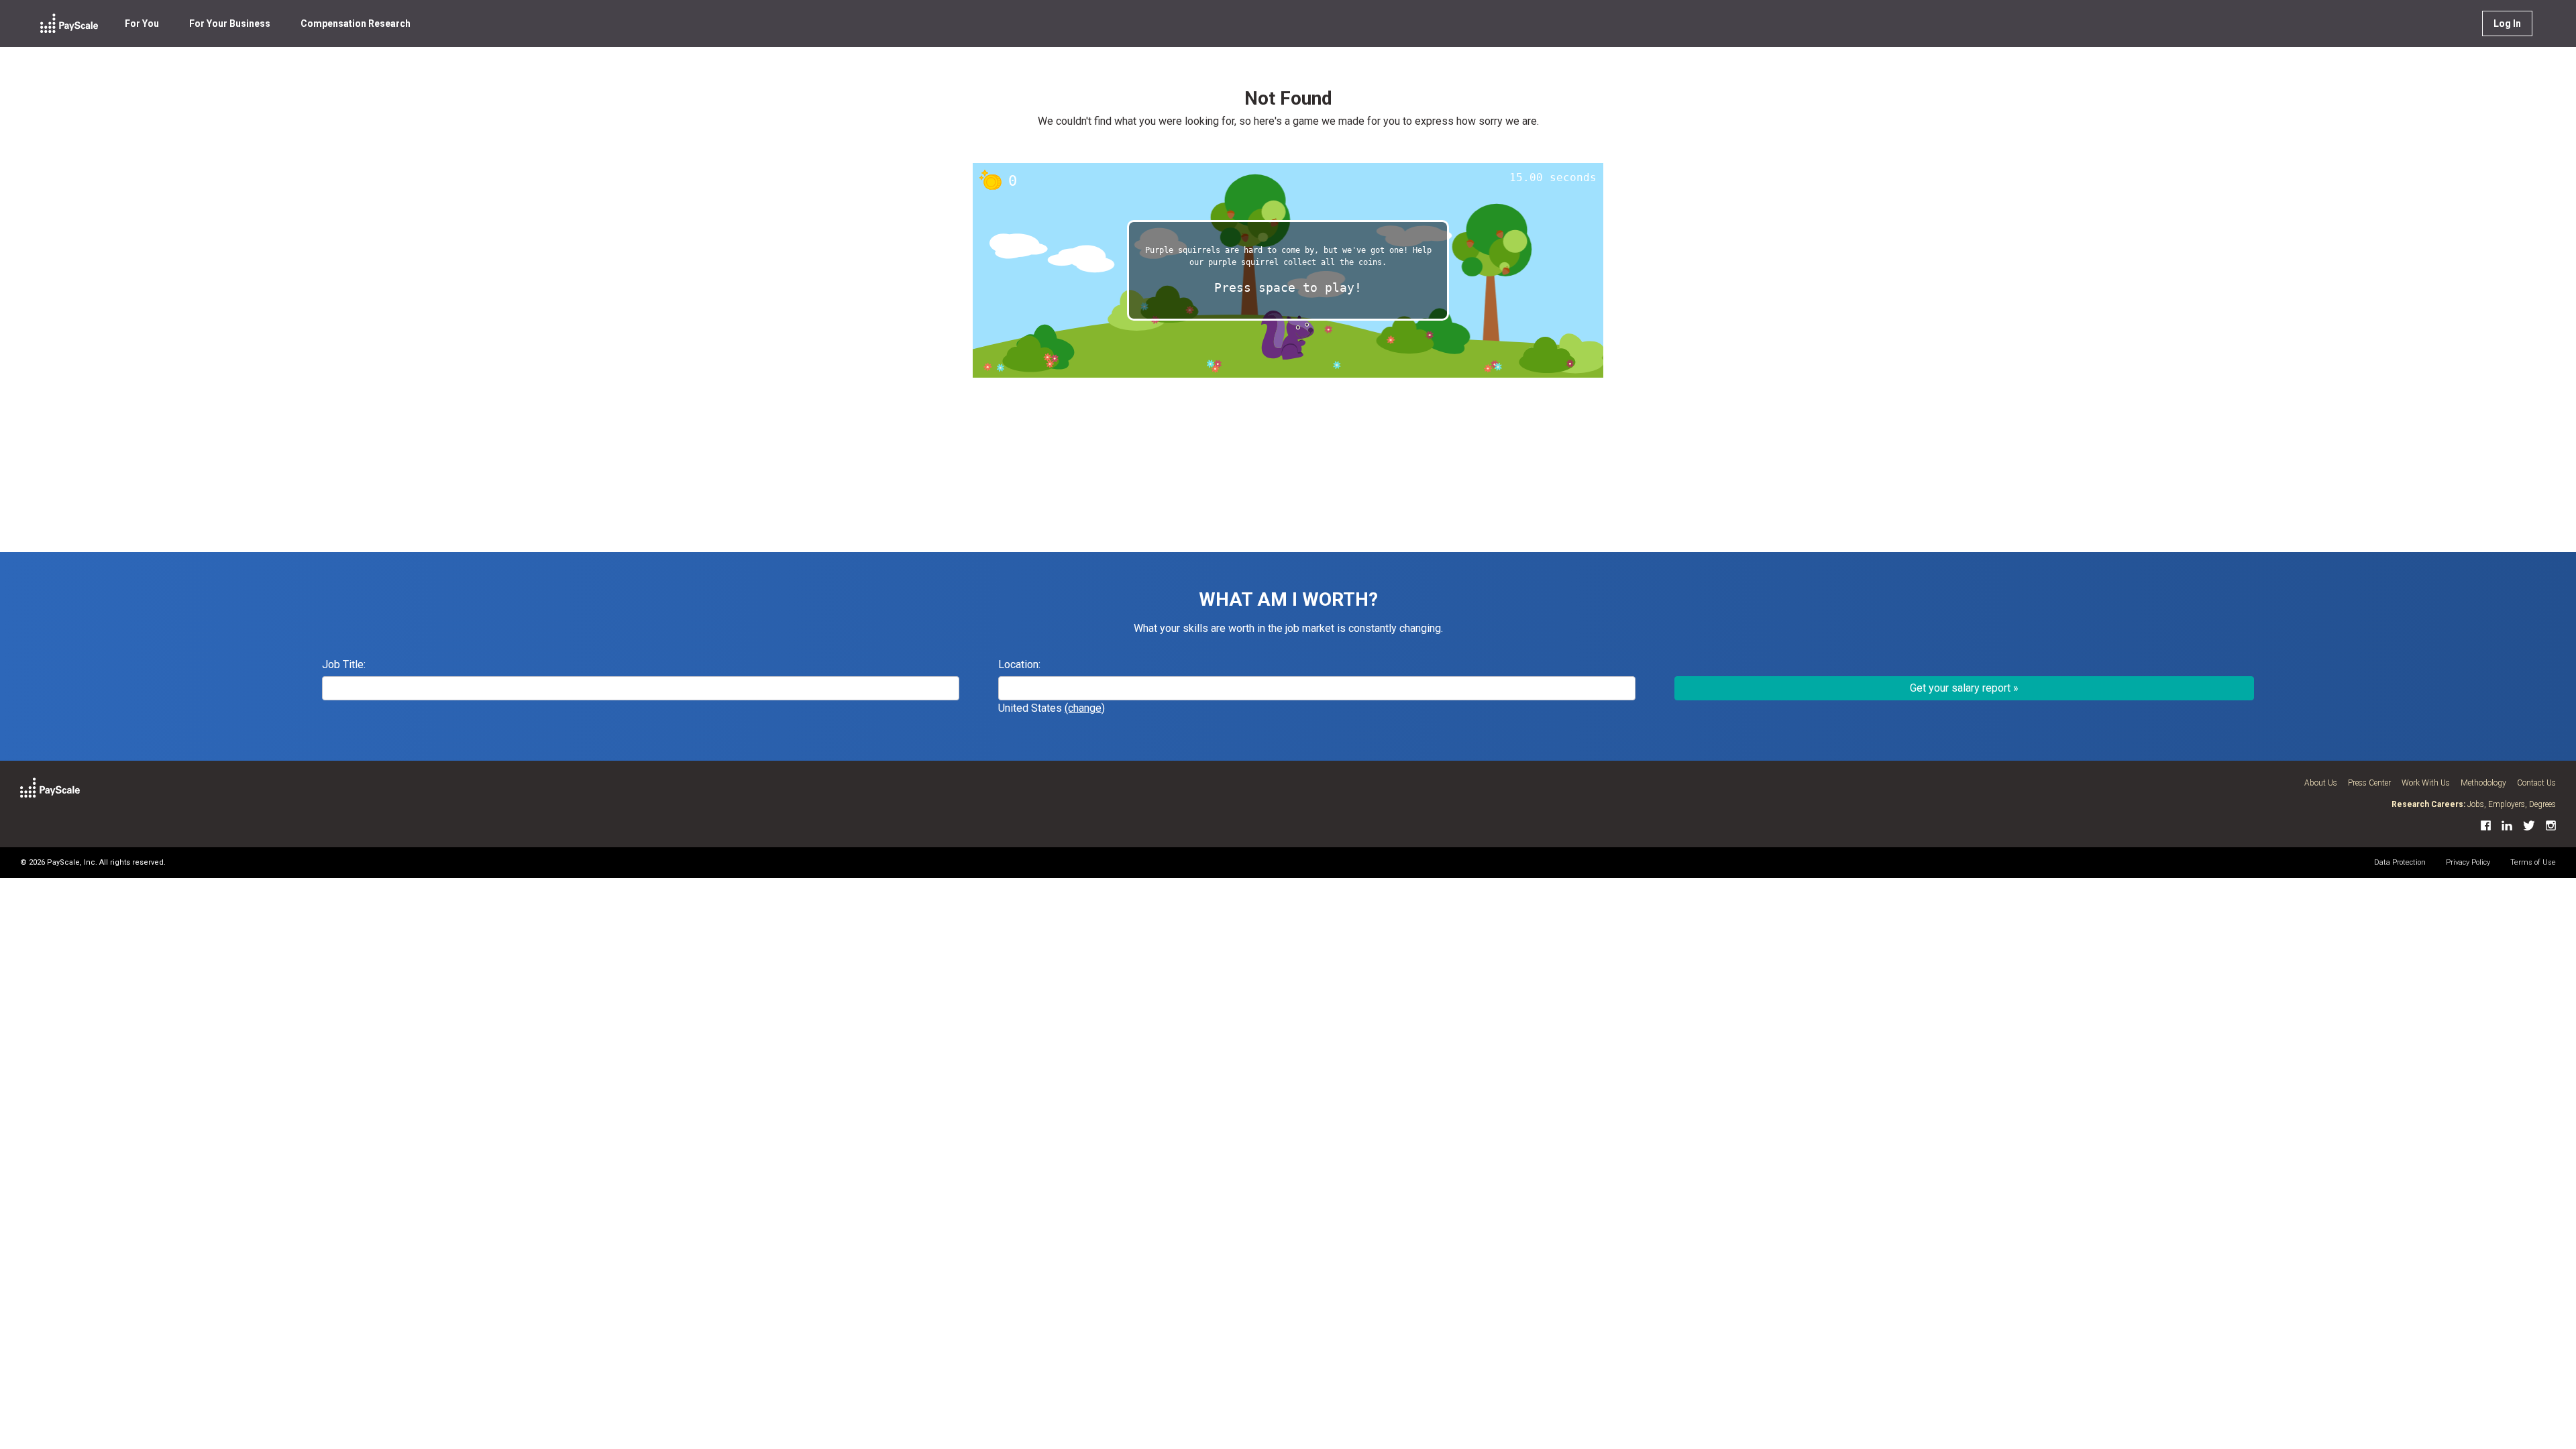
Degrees (2542, 804)
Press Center (2369, 783)
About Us (2321, 783)
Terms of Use (2533, 862)
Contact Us (2536, 783)
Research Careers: (2428, 804)
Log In (2507, 23)
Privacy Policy (2468, 862)
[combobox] (1317, 688)
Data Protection (2400, 862)
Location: (1019, 664)
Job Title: (344, 664)
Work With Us (2426, 783)
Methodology (2483, 783)
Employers (2507, 804)
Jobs (2476, 804)
